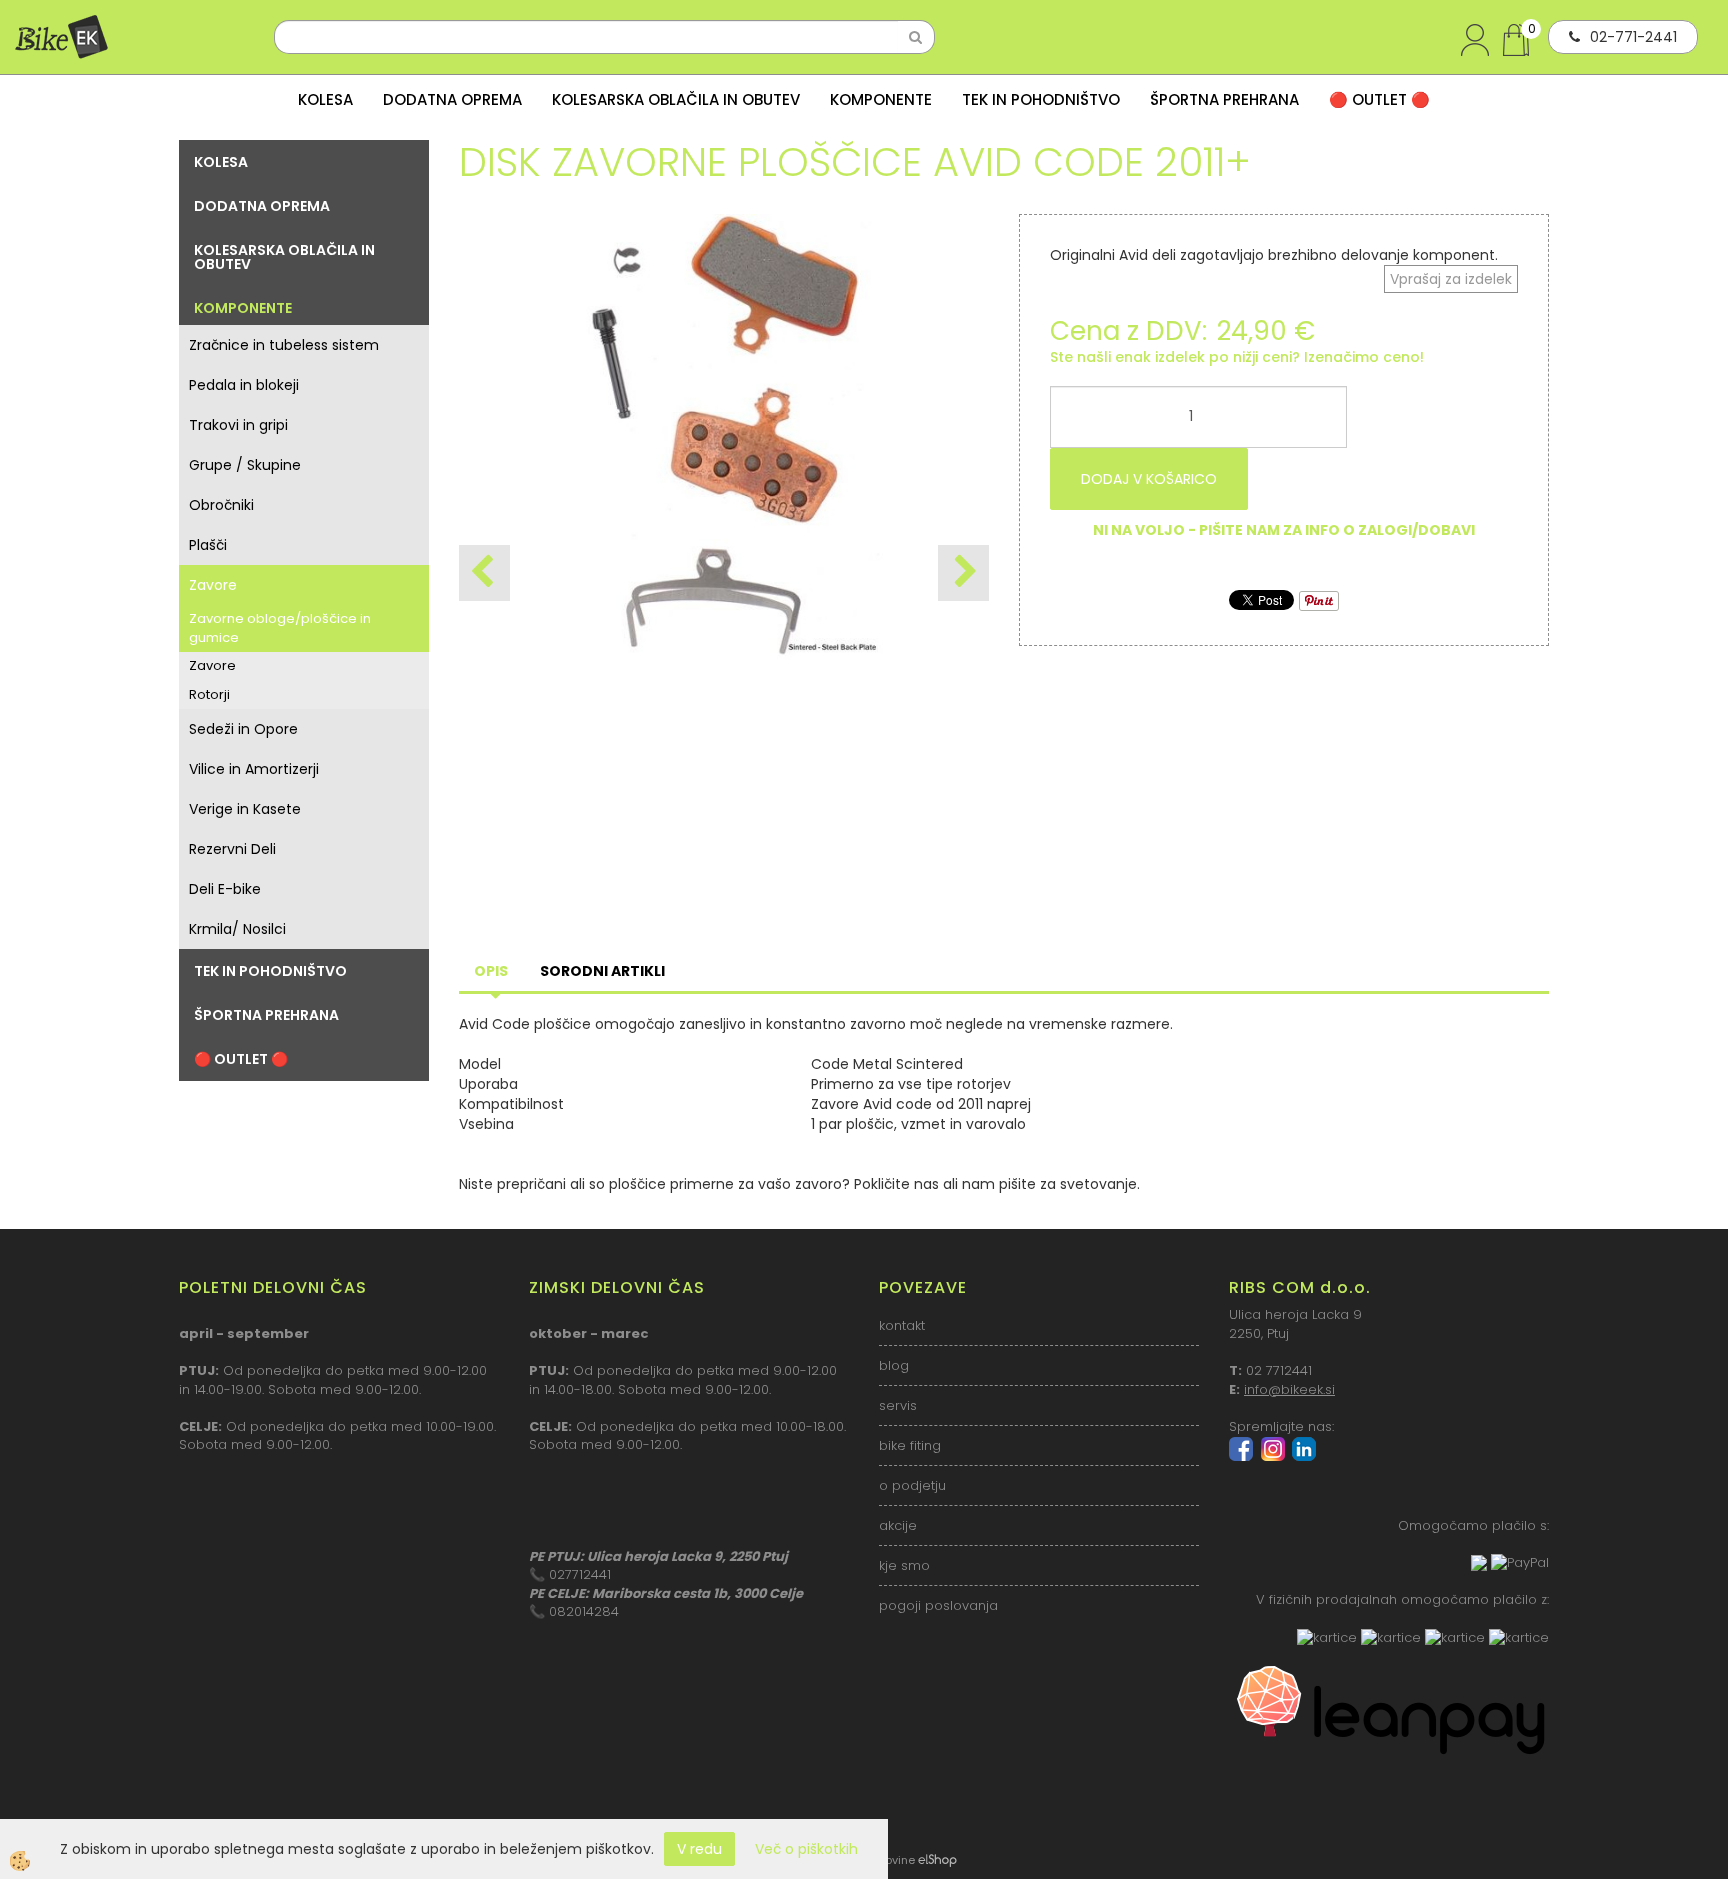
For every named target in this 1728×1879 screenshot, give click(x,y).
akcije (898, 1525)
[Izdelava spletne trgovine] (937, 1860)
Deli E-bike (225, 889)
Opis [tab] (491, 971)
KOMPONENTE (881, 99)
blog (894, 1365)
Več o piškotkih (806, 1849)
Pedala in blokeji (244, 385)
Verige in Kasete (245, 809)
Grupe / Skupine (245, 465)
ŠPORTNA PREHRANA (1224, 99)
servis (898, 1405)
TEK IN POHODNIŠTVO (1041, 99)
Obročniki (221, 505)
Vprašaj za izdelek (1451, 279)
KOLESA (325, 99)
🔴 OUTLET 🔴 (1379, 99)
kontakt (902, 1325)
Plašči (208, 545)
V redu (699, 1849)
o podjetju (912, 1485)
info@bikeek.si (1289, 1389)
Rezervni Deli (232, 849)
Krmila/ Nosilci (237, 929)
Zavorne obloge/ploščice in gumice (280, 628)
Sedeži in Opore (243, 729)
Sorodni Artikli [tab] (602, 971)
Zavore (213, 585)
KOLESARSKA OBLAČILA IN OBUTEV (676, 99)
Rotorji (209, 694)
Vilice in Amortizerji (254, 769)
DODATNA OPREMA (452, 99)
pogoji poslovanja (938, 1605)
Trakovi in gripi (238, 425)
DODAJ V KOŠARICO (1149, 479)
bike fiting (910, 1445)
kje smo (904, 1565)
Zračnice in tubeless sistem (284, 345)
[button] (963, 573)
